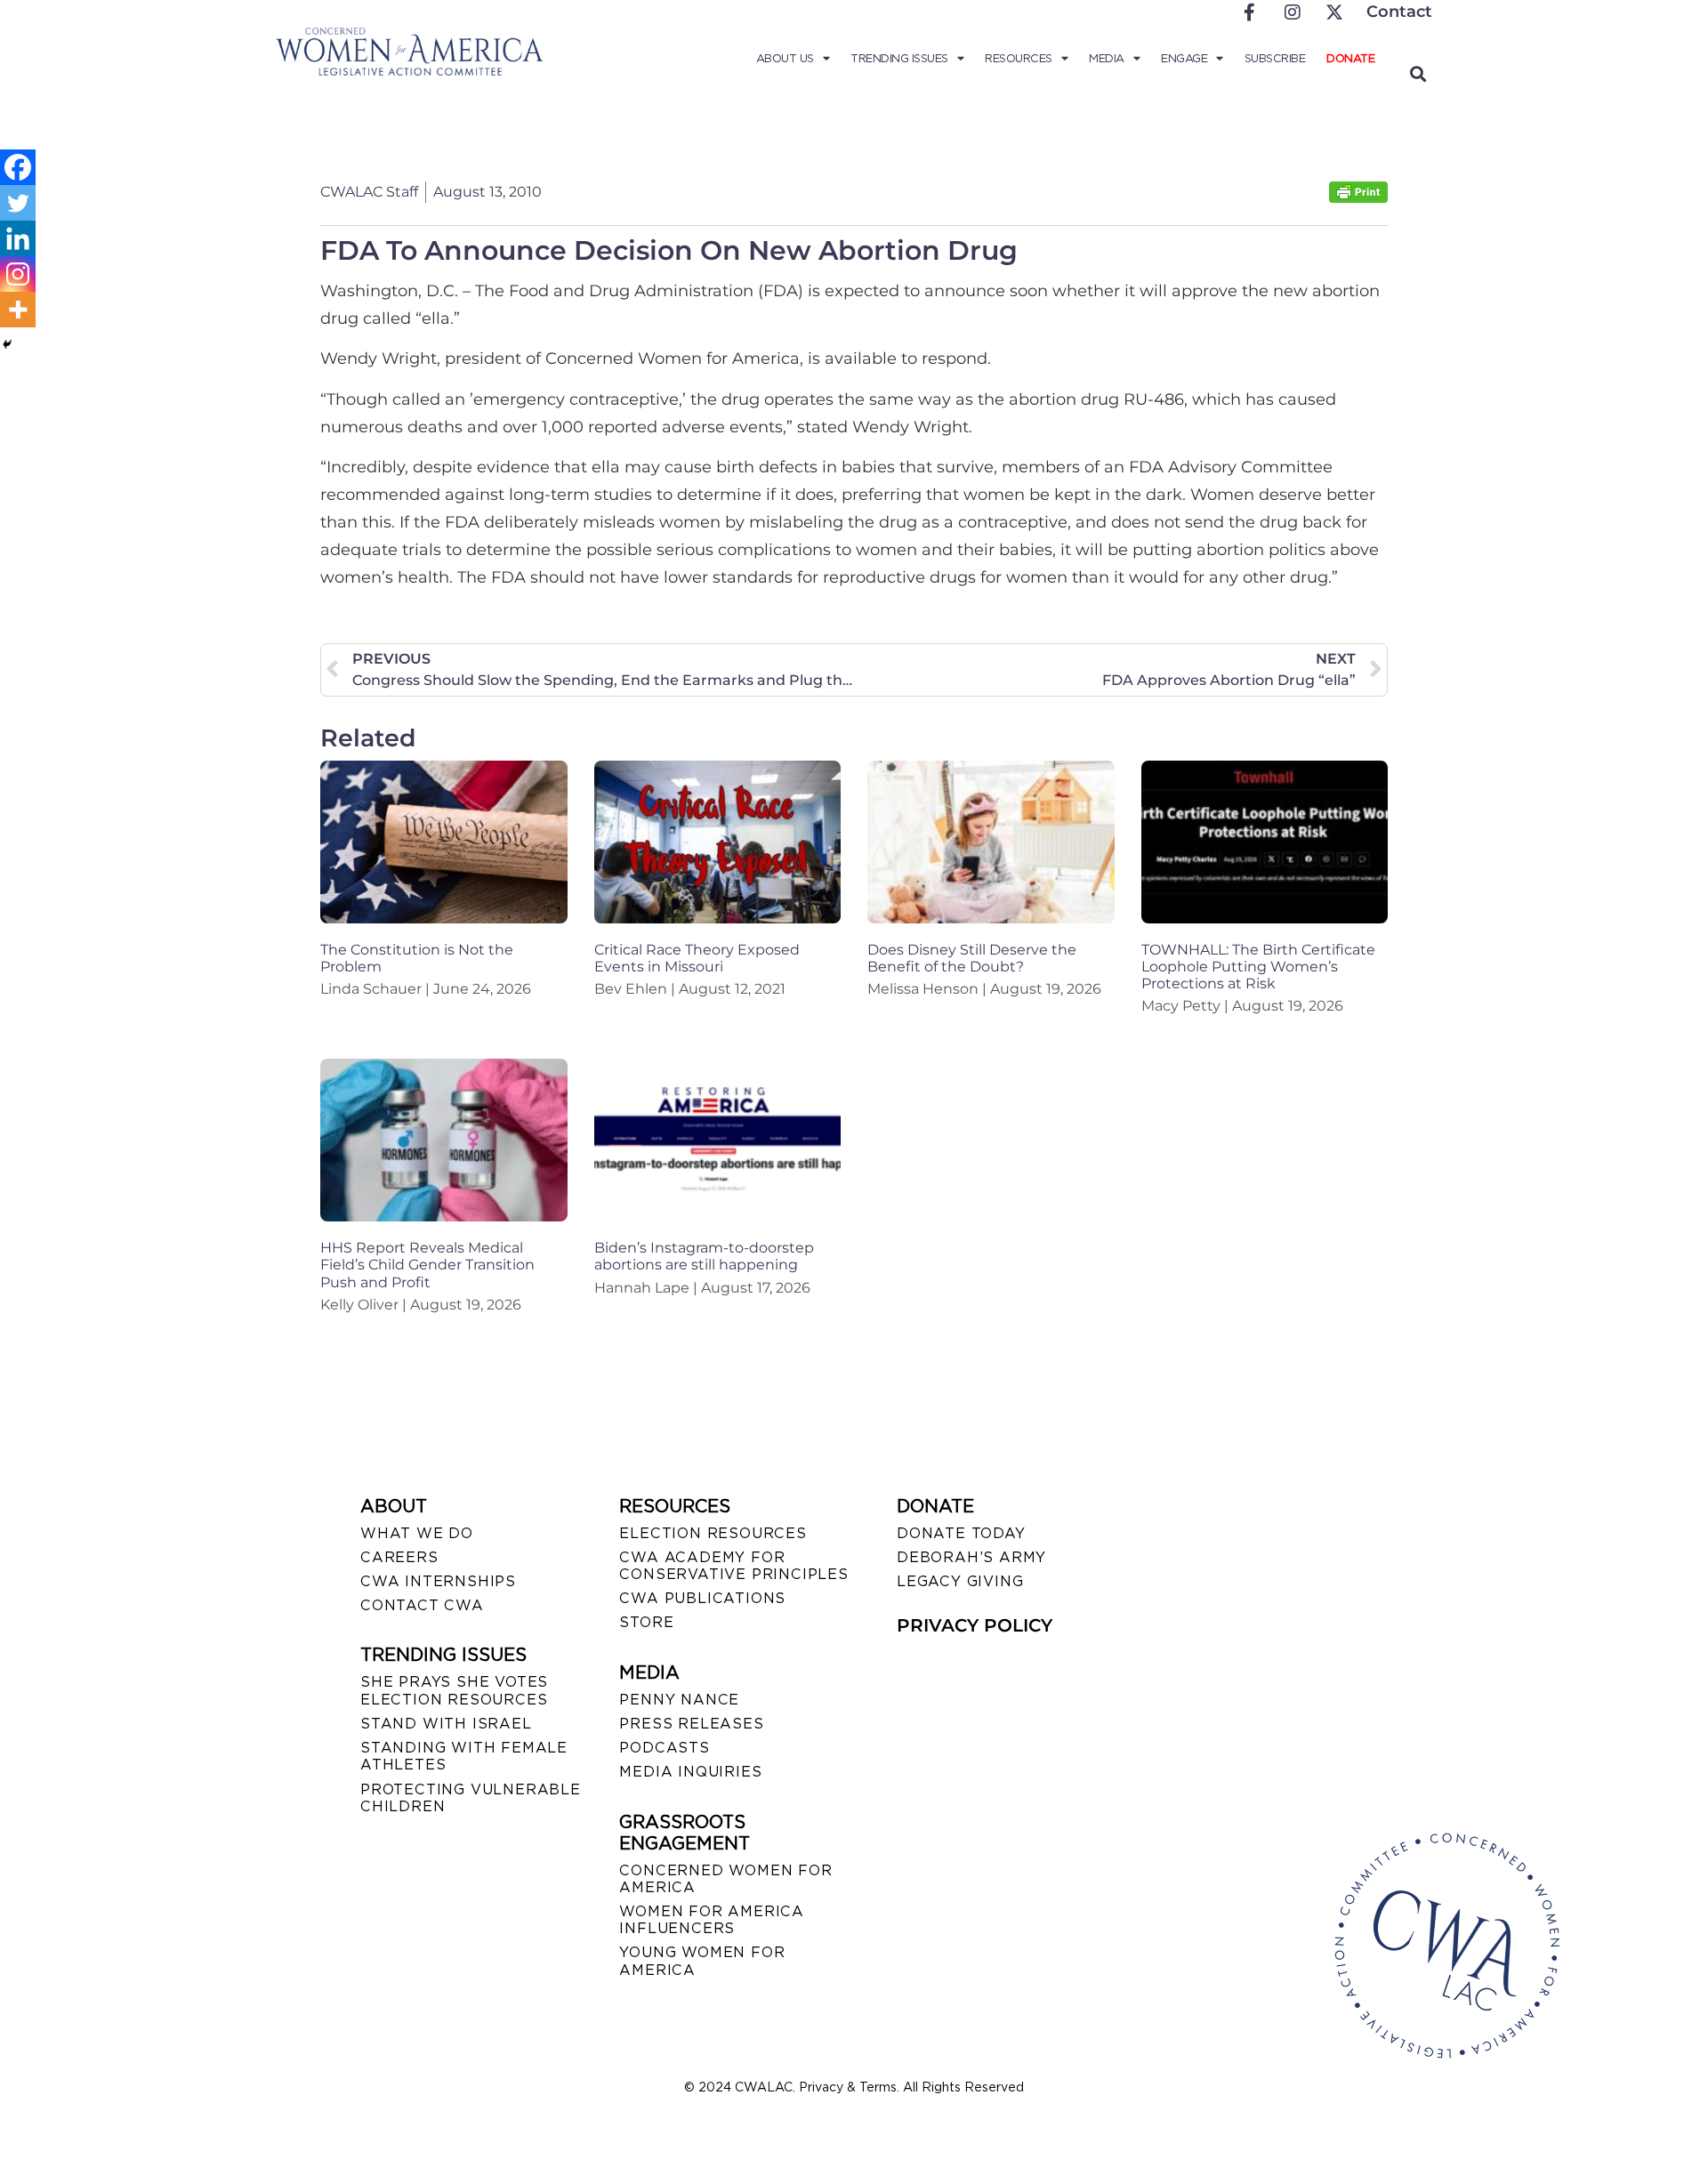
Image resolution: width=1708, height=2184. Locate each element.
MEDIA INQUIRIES (690, 1772)
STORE (646, 1622)
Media (1107, 58)
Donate (1350, 58)
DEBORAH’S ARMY (971, 1557)
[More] (18, 310)
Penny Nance (679, 1700)
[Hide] (7, 344)
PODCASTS (664, 1748)
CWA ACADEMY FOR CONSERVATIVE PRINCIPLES (733, 1566)
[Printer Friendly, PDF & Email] (1358, 198)
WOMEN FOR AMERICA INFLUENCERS (712, 1920)
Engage (1184, 58)
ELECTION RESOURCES (713, 1533)
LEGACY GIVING (960, 1581)
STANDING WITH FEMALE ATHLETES (464, 1756)
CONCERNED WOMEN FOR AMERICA (725, 1879)
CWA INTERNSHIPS (438, 1581)
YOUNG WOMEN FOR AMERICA (702, 1961)
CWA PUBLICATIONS (702, 1598)
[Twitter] (18, 203)
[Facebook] (18, 167)
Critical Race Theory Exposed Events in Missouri (697, 958)
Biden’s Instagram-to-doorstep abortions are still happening (704, 1256)
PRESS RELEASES (691, 1724)
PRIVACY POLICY (975, 1625)
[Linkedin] (18, 238)
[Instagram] (18, 274)
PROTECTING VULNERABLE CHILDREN (471, 1798)
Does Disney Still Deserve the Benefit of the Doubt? (972, 958)
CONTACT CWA (422, 1605)
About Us (785, 58)
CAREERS (399, 1557)
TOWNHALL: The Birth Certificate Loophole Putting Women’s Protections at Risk (1258, 967)
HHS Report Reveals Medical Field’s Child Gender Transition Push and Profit (427, 1265)
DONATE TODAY (961, 1533)
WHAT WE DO (417, 1533)
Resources (1019, 58)
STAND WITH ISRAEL (446, 1724)
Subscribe (1275, 58)
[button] (1418, 73)
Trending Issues (899, 58)
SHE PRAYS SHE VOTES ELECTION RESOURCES (454, 1690)
